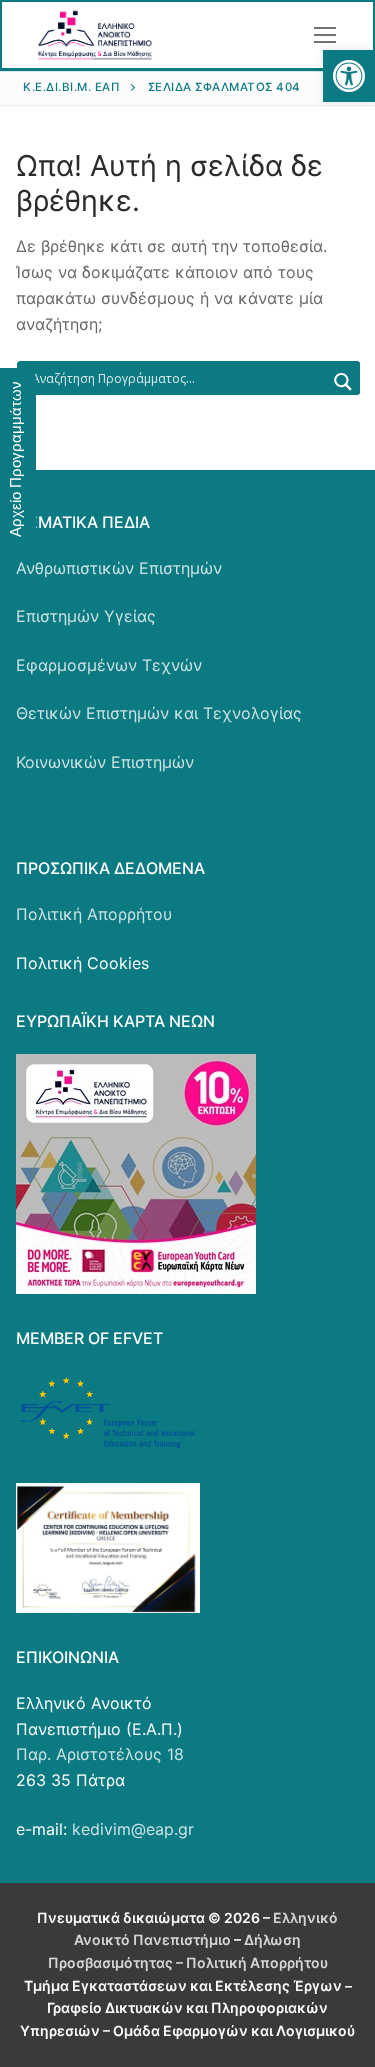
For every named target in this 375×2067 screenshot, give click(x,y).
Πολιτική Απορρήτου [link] (94, 914)
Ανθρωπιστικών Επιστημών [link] (119, 568)
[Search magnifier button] (343, 382)
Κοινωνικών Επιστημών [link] (105, 762)
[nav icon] (325, 35)
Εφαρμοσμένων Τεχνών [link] (109, 665)
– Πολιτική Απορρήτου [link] (250, 1962)
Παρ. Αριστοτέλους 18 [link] (100, 1754)
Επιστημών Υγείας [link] (86, 616)
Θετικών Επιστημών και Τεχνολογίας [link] (159, 713)
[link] (349, 76)
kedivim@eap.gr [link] (133, 1829)
